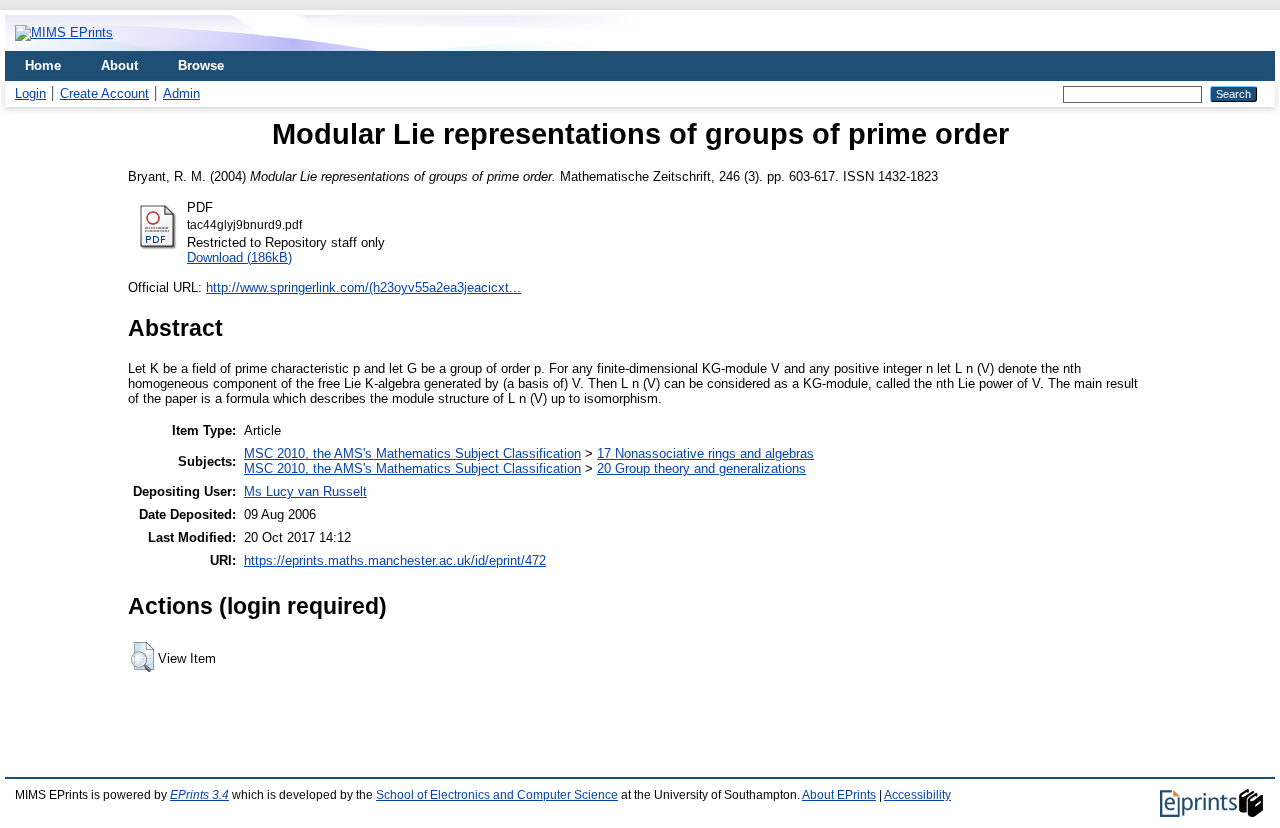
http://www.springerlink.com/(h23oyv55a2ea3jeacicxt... (363, 287)
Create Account (104, 93)
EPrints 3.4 (199, 795)
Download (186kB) (239, 257)
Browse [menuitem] (201, 65)
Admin (181, 93)
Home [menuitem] (43, 65)
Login (30, 93)
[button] (142, 657)
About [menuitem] (119, 65)
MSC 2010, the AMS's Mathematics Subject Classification (412, 453)
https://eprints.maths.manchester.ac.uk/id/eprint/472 (395, 560)
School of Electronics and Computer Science (497, 795)
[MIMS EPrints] (64, 32)
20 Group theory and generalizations (701, 468)
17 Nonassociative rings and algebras (705, 453)
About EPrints (839, 795)
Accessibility (917, 795)
